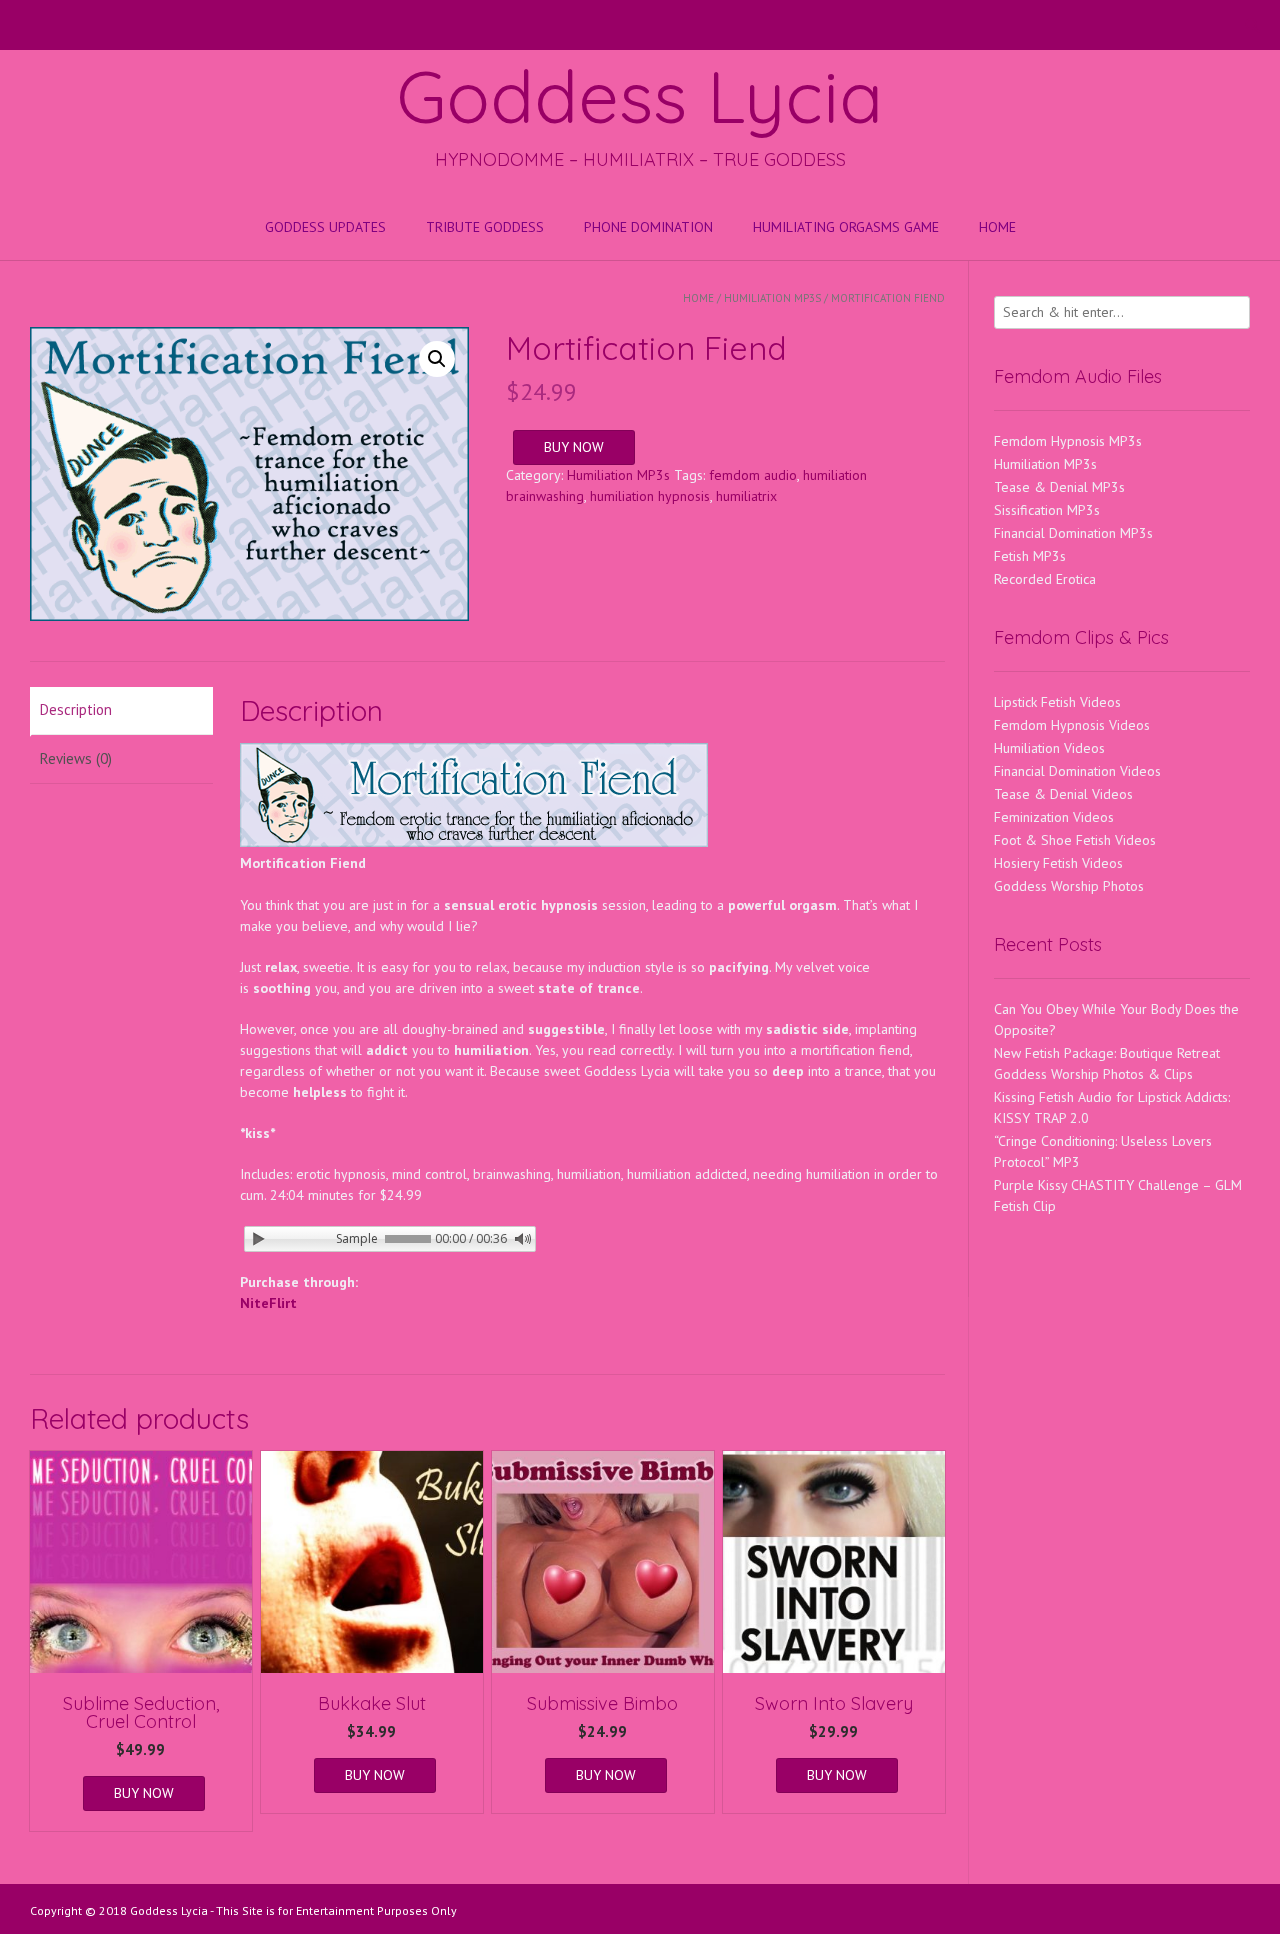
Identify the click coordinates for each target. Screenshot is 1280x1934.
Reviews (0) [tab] (76, 758)
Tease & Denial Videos (1063, 794)
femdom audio (753, 475)
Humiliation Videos (1049, 748)
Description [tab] (76, 709)
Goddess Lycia (640, 96)
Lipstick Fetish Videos (1057, 702)
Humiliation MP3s (772, 298)
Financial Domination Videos (1077, 771)
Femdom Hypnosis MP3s (1068, 441)
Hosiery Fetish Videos (1058, 863)
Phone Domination (648, 227)
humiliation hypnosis (650, 496)
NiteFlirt (268, 1303)
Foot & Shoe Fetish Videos (1075, 840)
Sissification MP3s (1047, 510)
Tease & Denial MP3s (1059, 487)
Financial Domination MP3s (1073, 533)
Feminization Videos (1054, 817)
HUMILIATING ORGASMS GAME (846, 227)
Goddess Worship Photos (1069, 886)
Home (997, 227)
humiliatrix (746, 496)
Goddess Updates (325, 227)
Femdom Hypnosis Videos (1072, 725)
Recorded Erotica (1045, 579)
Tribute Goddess (485, 227)
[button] (437, 359)
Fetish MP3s (1030, 556)
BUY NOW (574, 447)
